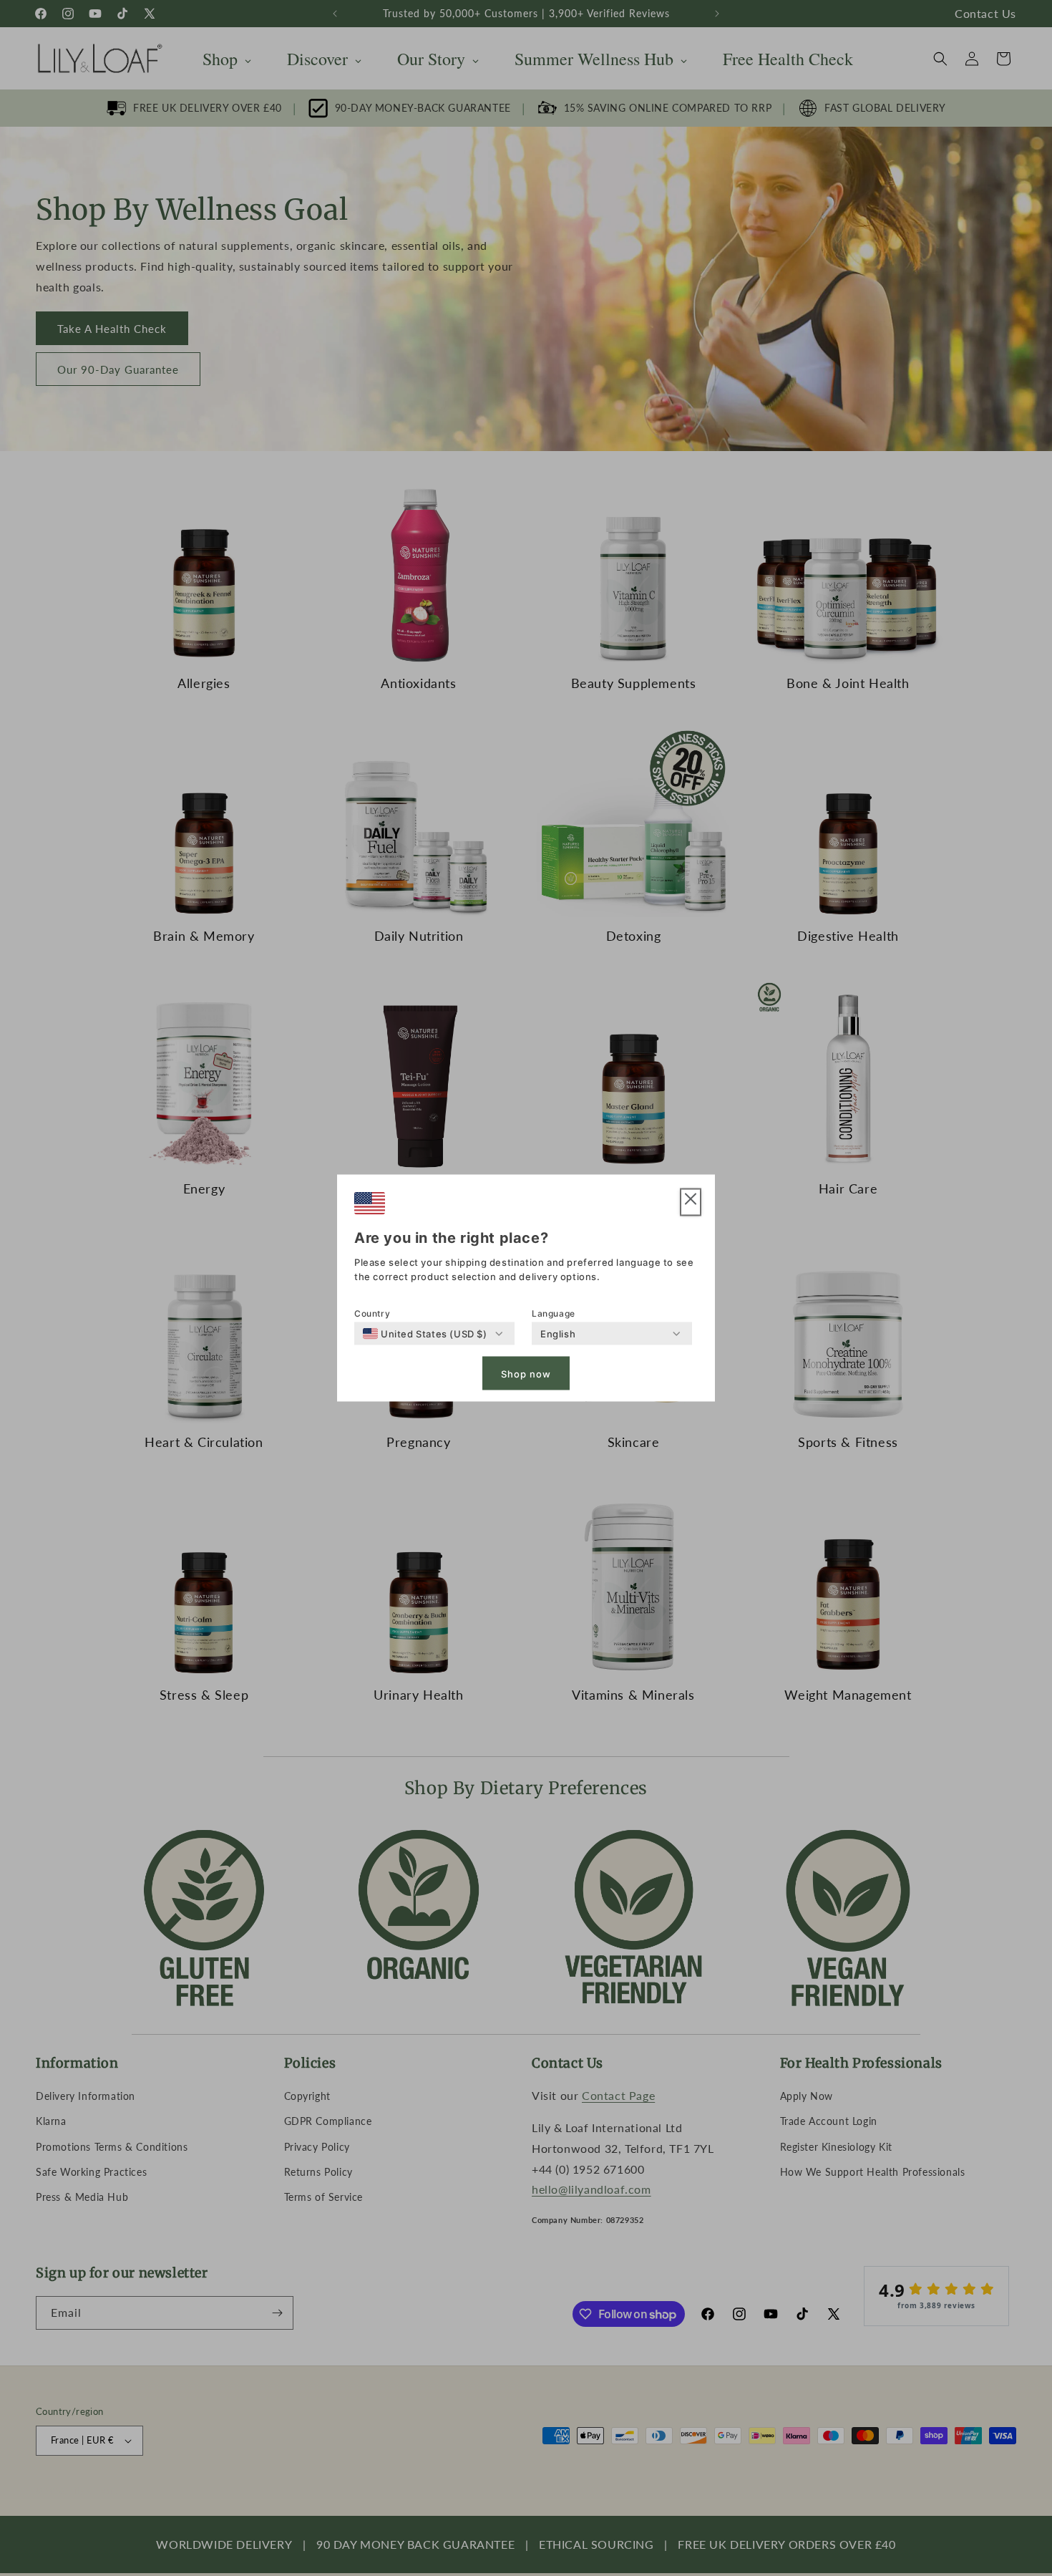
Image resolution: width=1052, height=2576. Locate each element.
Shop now (526, 1373)
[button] (691, 1202)
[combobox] (425, 1334)
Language (554, 1313)
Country (372, 1313)
